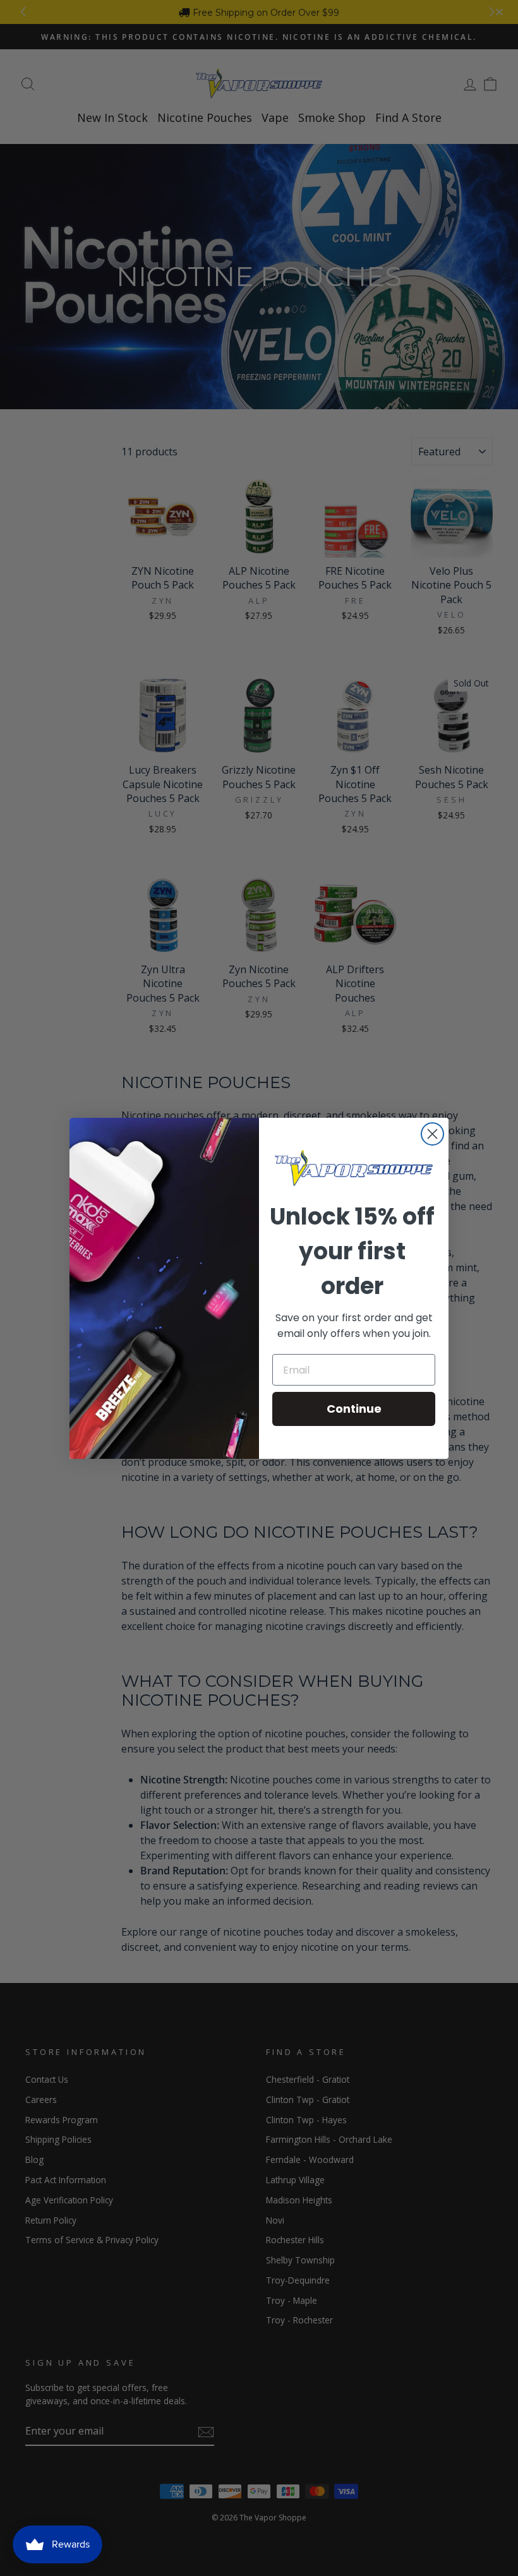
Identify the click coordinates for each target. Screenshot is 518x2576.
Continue (354, 1409)
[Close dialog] (432, 1134)
